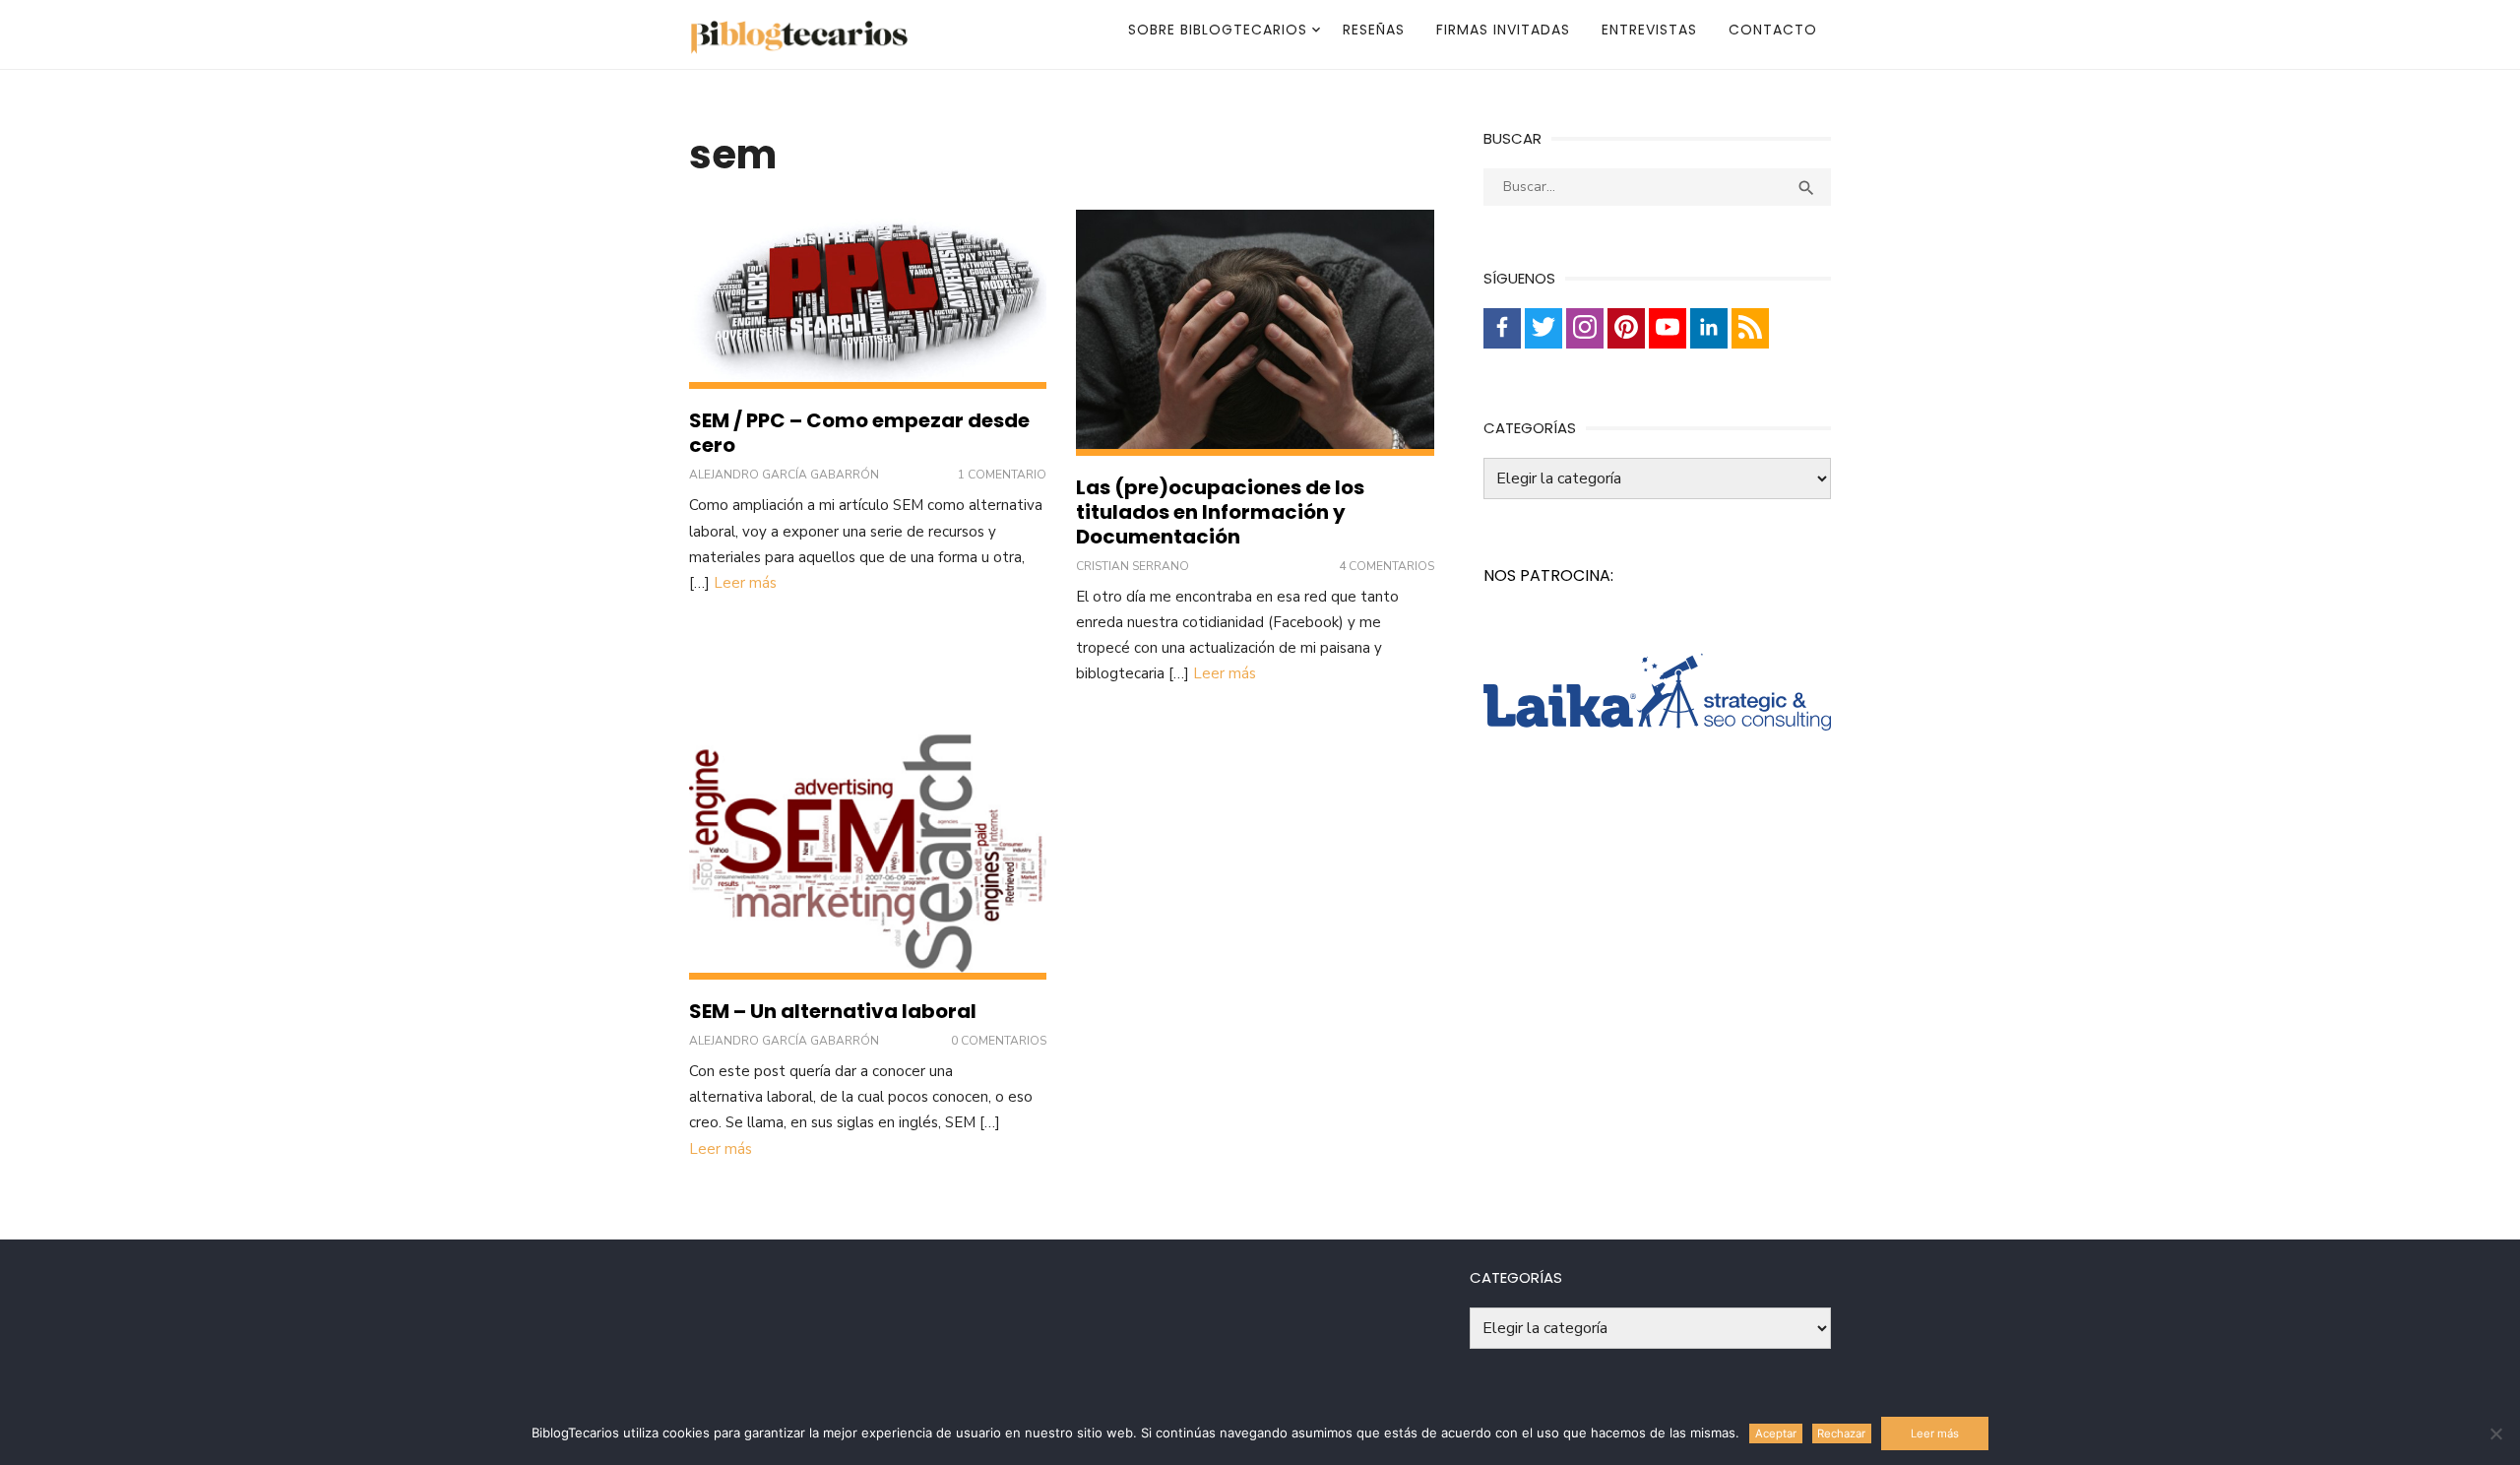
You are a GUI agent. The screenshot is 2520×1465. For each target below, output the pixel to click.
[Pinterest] (1626, 328)
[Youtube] (1668, 328)
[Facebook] (1502, 328)
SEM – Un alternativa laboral (833, 1011)
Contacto (1773, 30)
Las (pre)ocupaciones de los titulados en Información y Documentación (1220, 512)
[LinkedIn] (1709, 328)
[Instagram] (1585, 328)
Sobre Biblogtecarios (1218, 30)
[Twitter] (1543, 328)
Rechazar (1841, 1433)
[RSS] (1750, 328)
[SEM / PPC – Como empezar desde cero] (868, 299)
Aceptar (1776, 1433)
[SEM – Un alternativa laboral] (868, 857)
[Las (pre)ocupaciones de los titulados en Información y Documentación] (1255, 332)
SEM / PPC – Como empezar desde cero (859, 433)
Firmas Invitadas (1503, 30)
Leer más (745, 583)
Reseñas (1374, 30)
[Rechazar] (2495, 1433)
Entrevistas (1649, 30)
